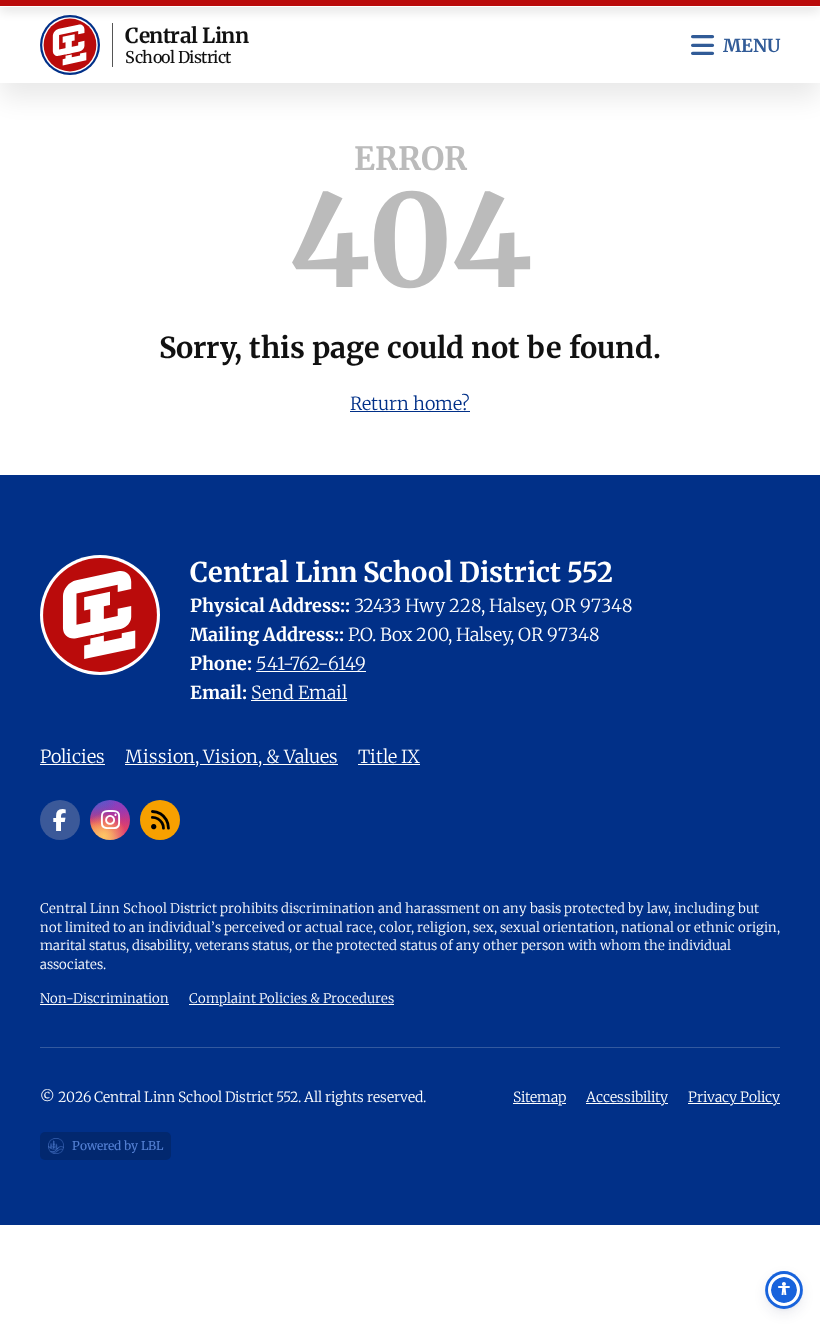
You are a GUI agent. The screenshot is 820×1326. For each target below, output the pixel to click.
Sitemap (539, 1097)
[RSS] (160, 820)
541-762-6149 (311, 663)
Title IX (389, 756)
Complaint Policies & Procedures (291, 998)
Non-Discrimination (104, 998)
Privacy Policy (734, 1097)
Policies (72, 756)
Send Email (299, 692)
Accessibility (627, 1097)
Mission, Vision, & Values (231, 756)
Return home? (410, 403)
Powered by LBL (105, 1149)
